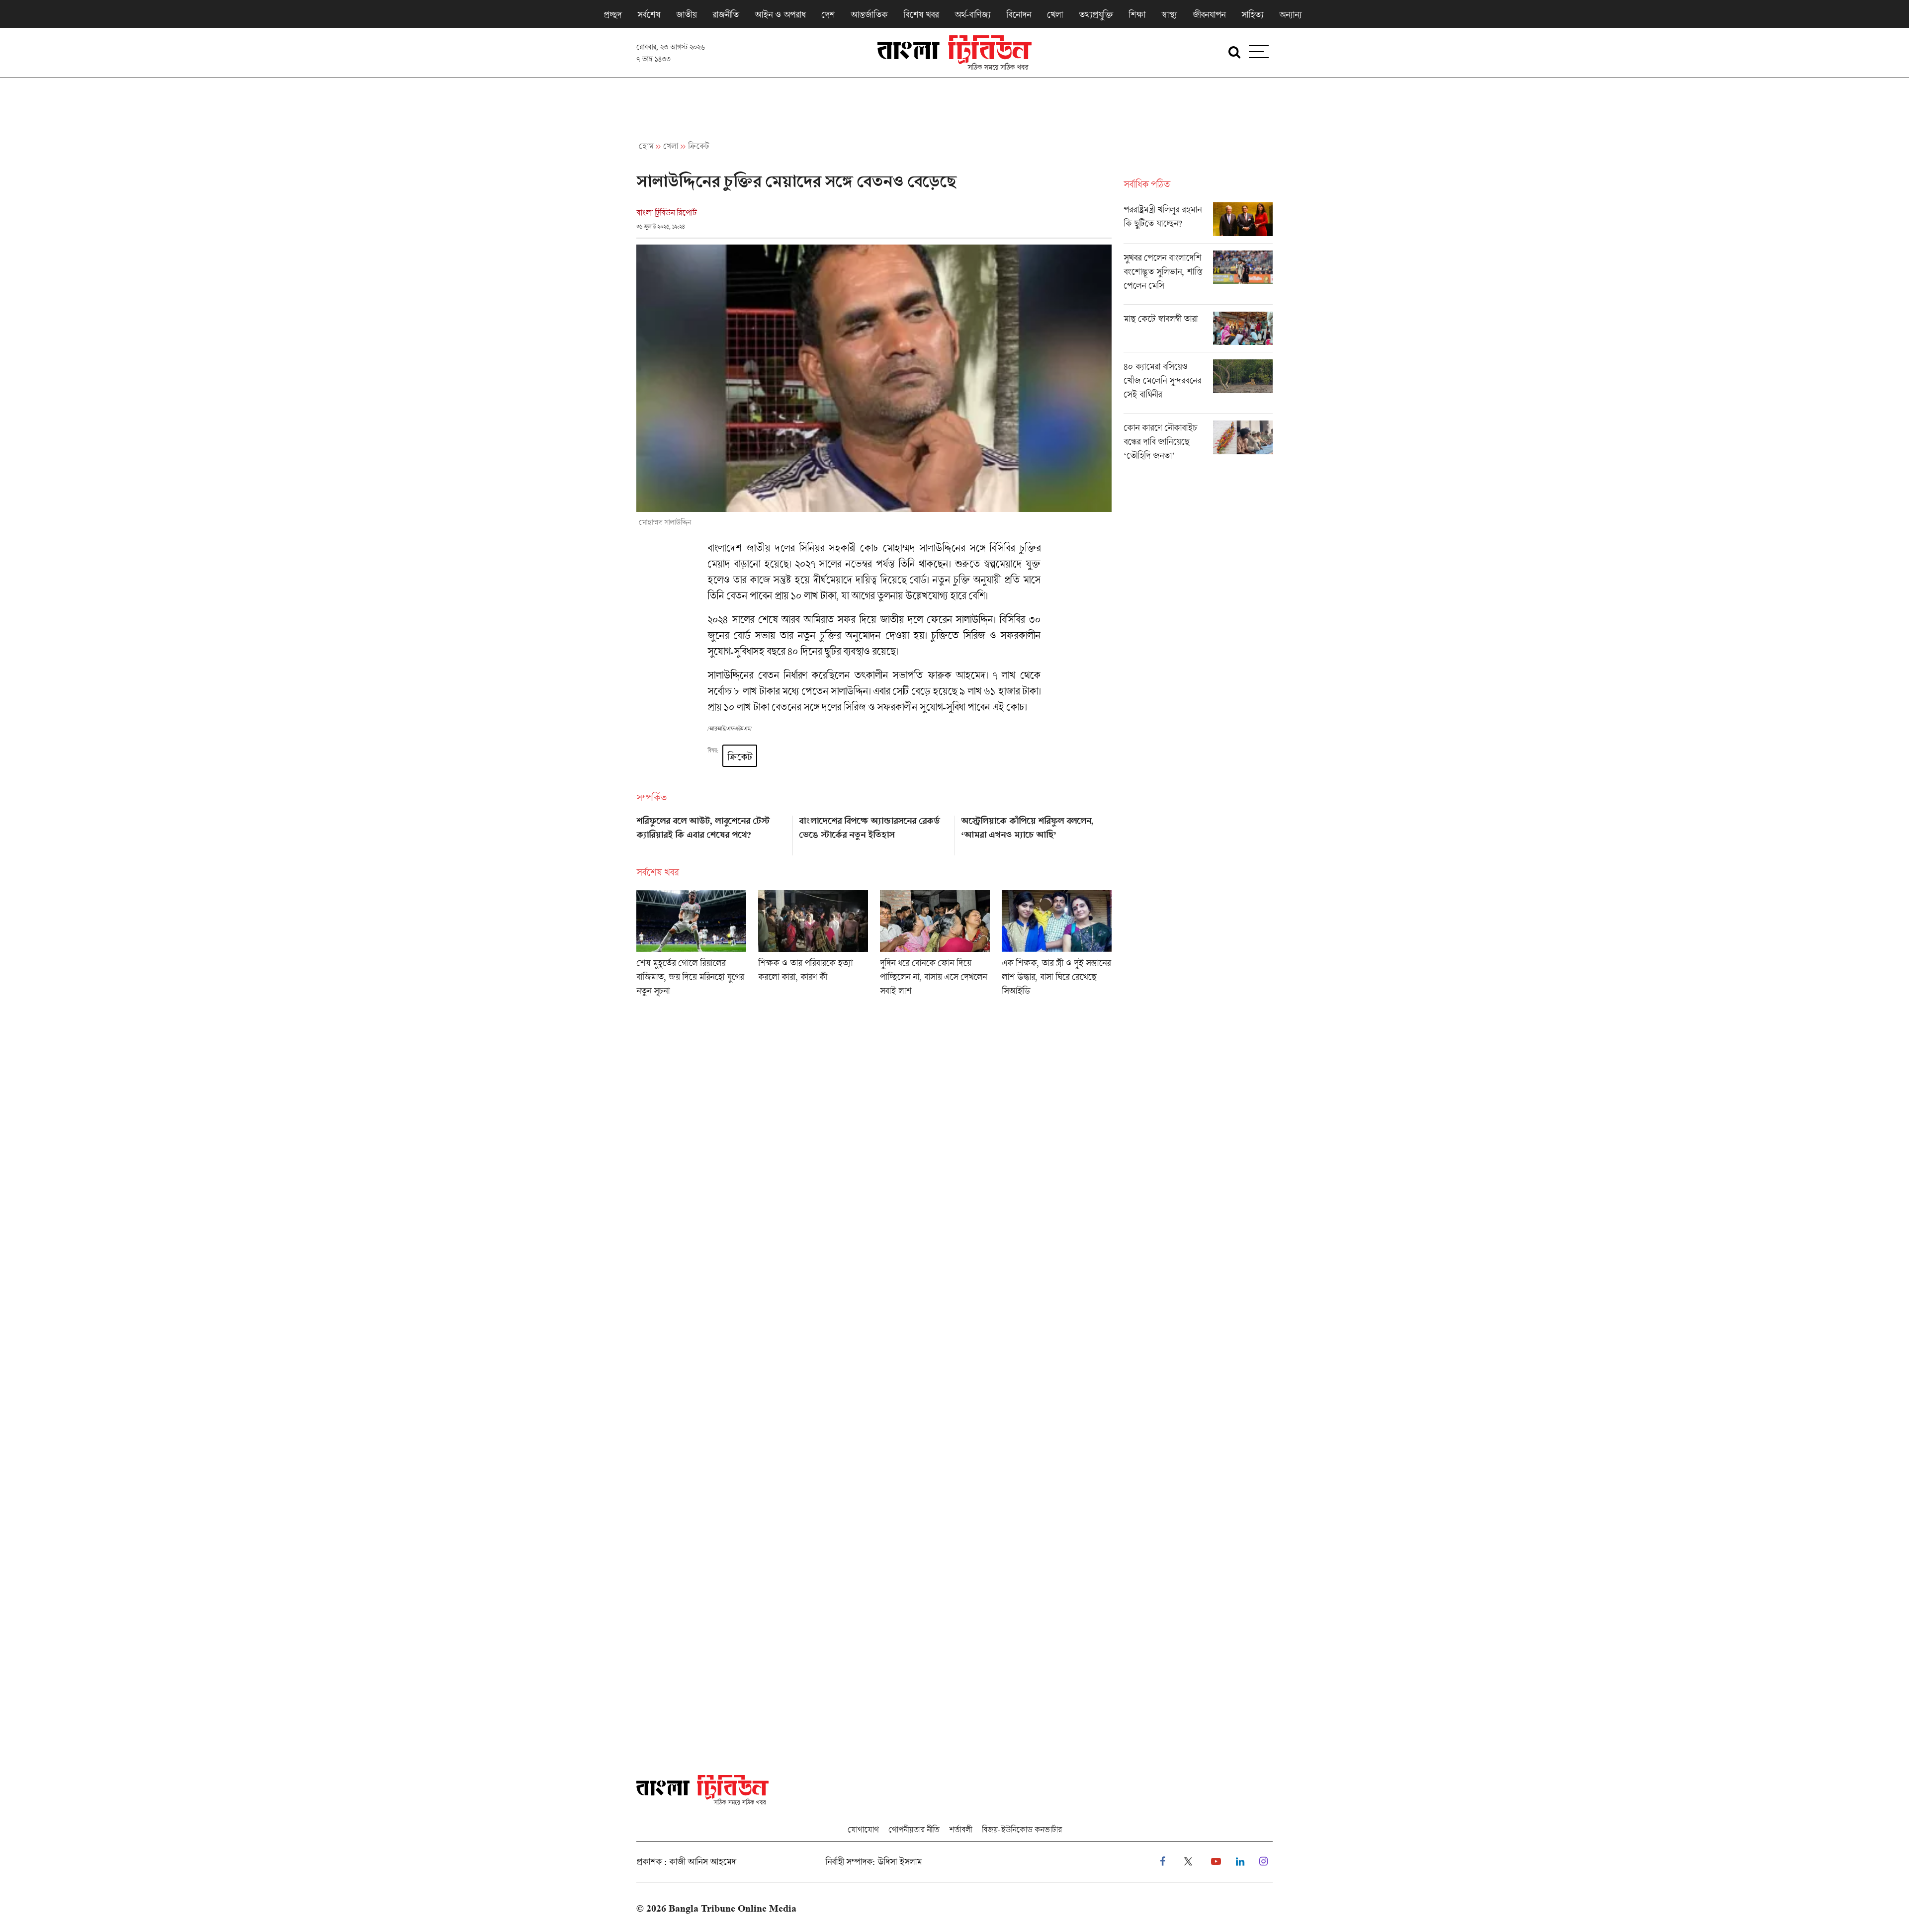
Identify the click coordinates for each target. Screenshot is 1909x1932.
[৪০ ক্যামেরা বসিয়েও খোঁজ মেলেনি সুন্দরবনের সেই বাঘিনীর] (1198, 386)
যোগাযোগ (863, 1829)
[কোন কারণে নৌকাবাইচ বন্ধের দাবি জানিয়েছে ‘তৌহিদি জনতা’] (1198, 444)
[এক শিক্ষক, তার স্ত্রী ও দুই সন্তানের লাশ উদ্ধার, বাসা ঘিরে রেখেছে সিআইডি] (1057, 946)
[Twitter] (1188, 1862)
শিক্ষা (1137, 14)
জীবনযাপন (1209, 14)
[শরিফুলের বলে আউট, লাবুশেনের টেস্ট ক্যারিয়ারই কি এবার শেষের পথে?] (712, 832)
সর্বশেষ (649, 14)
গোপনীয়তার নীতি (914, 1829)
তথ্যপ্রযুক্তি (1096, 14)
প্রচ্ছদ (612, 14)
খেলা (1055, 14)
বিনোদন (1019, 14)
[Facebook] (1163, 1862)
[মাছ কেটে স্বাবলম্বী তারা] (1198, 332)
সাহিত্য (1252, 14)
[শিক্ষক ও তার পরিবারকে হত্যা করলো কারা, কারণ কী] (813, 946)
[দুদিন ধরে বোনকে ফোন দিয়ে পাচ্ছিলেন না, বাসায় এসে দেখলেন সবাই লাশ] (935, 946)
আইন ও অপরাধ (780, 14)
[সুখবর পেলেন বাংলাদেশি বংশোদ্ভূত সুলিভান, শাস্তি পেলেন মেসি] (1198, 277)
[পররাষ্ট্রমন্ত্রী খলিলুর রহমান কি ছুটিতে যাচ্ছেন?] (1198, 223)
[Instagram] (1263, 1862)
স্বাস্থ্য (1169, 14)
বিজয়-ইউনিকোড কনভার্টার (1022, 1829)
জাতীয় (686, 14)
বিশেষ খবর (921, 14)
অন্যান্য (1290, 14)
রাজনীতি (726, 14)
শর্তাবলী (960, 1829)
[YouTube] (1216, 1862)
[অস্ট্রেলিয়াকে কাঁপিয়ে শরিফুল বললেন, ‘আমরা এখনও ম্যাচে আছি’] (1036, 832)
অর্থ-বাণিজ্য (972, 14)
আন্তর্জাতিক (869, 14)
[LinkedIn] (1240, 1862)
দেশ (828, 14)
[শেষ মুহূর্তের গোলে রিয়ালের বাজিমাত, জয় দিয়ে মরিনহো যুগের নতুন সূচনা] (691, 946)
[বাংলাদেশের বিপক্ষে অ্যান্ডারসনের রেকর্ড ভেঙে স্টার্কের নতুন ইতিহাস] (874, 832)
